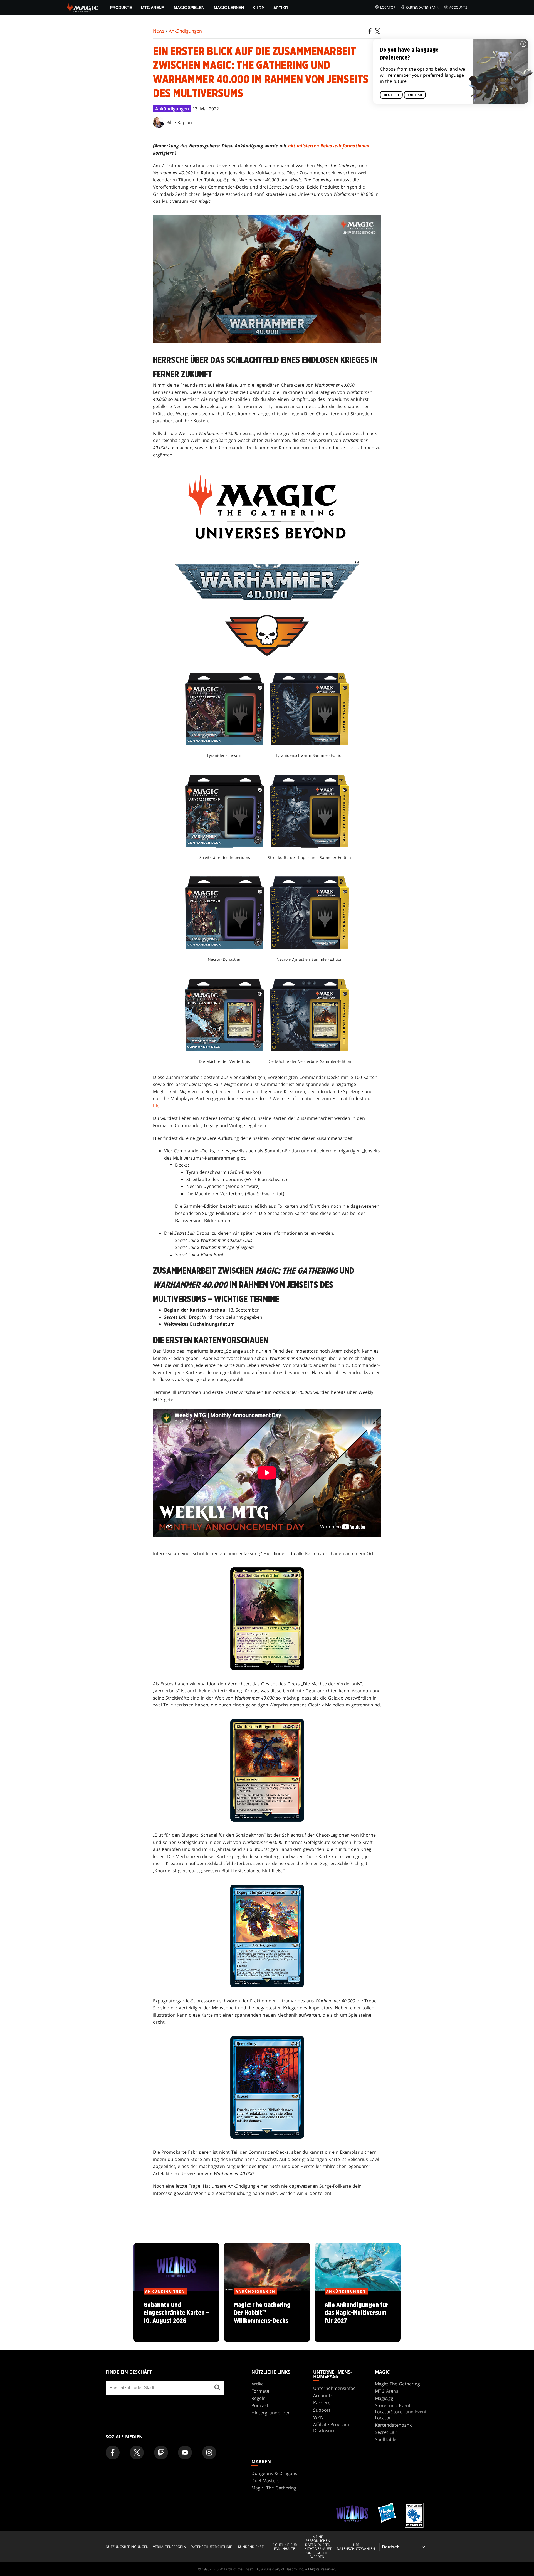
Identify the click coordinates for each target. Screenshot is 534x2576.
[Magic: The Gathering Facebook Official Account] (113, 2452)
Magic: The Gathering (397, 2384)
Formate (260, 2391)
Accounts (458, 7)
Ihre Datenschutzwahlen (356, 2547)
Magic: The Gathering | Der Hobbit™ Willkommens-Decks (267, 2317)
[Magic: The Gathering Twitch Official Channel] (161, 2452)
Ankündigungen (185, 31)
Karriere (322, 2403)
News (159, 31)
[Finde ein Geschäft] (217, 2388)
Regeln (259, 2398)
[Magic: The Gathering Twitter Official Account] (137, 2452)
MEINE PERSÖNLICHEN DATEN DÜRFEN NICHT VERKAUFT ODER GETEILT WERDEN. (318, 2547)
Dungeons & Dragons (274, 2473)
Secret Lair (386, 2432)
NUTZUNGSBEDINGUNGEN (127, 2547)
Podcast (260, 2405)
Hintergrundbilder (271, 2413)
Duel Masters (265, 2481)
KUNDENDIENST (251, 2547)
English (415, 95)
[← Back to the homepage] (83, 7)
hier (157, 1106)
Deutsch (391, 95)
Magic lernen (229, 8)
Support (322, 2410)
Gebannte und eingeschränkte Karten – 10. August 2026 (176, 2317)
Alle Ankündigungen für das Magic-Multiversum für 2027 (357, 2317)
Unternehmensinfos (334, 2388)
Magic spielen (189, 8)
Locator (388, 7)
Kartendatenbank (422, 7)
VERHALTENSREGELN (170, 2547)
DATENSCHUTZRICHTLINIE (211, 2547)
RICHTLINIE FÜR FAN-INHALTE (285, 2547)
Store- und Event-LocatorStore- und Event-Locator (401, 2412)
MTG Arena (153, 8)
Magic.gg (384, 2398)
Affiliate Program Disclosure (331, 2427)
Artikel (281, 8)
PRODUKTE (121, 8)
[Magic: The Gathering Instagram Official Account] (209, 2452)
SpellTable (386, 2439)
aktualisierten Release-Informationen (329, 146)
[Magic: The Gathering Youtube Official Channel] (185, 2452)
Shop (259, 8)
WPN (318, 2417)
